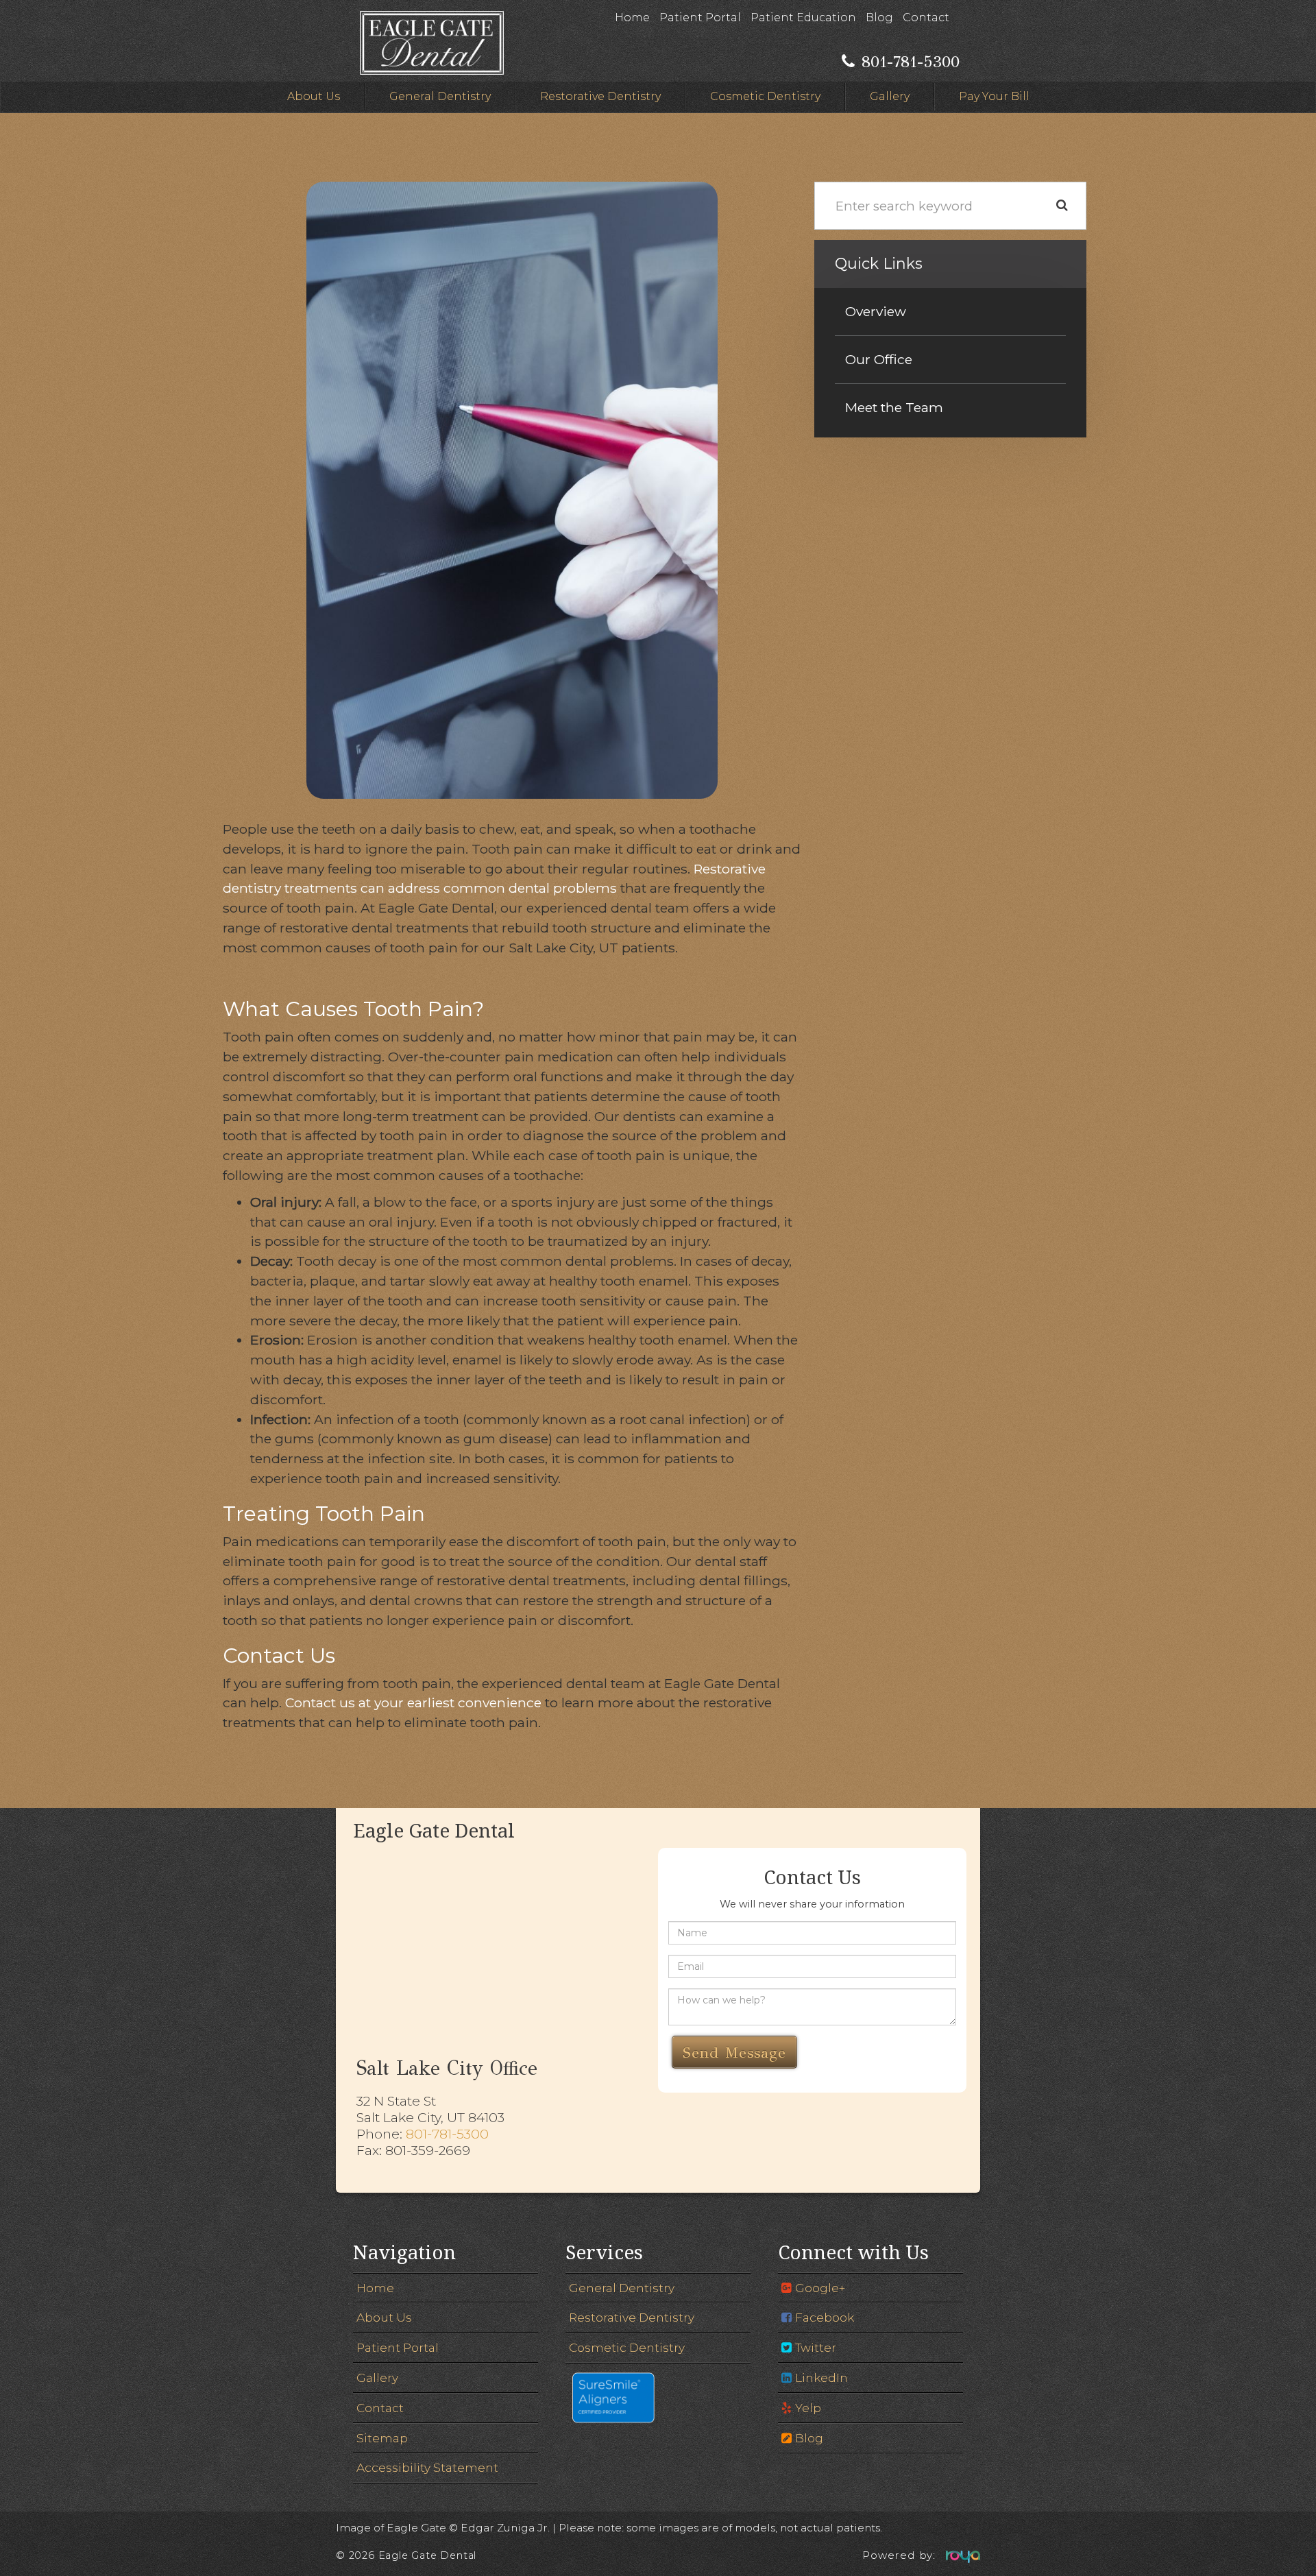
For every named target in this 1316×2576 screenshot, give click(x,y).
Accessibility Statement (427, 2467)
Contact (926, 17)
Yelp (808, 2408)
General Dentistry (440, 96)
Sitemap (382, 2438)
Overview (876, 311)
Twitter (816, 2347)
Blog (879, 17)
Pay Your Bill (994, 96)
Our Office (879, 359)
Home (632, 17)
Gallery (890, 96)
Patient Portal (700, 17)
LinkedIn (821, 2378)
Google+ (820, 2288)
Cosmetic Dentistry (765, 96)
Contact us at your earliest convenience (413, 1702)
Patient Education (803, 17)
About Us (314, 96)
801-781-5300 (447, 2134)
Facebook (825, 2317)
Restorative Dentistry (600, 96)
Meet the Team (894, 407)
